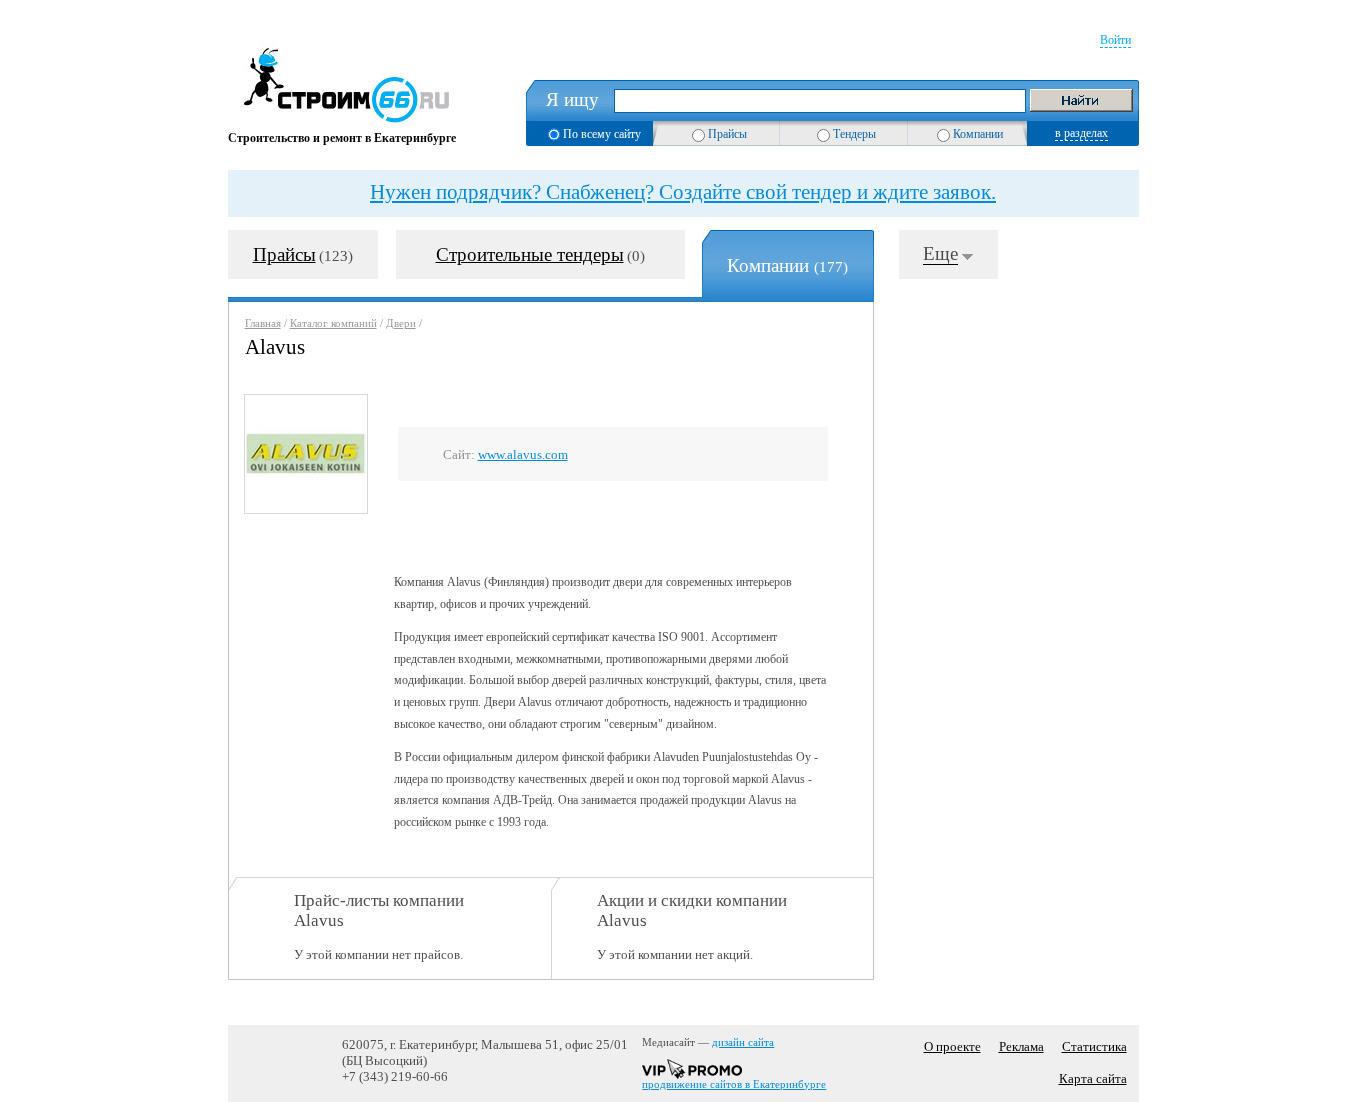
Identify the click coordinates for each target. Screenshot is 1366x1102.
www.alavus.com (523, 454)
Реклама (1021, 1046)
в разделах (1081, 133)
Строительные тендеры (530, 254)
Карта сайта (1093, 1078)
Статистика (1094, 1046)
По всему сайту (602, 134)
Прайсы (727, 134)
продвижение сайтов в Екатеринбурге (734, 1084)
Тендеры (854, 134)
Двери (401, 323)
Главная (263, 323)
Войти (1115, 40)
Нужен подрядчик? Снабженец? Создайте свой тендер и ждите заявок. (683, 192)
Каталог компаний (333, 323)
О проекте (952, 1046)
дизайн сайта (743, 1042)
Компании (978, 134)
